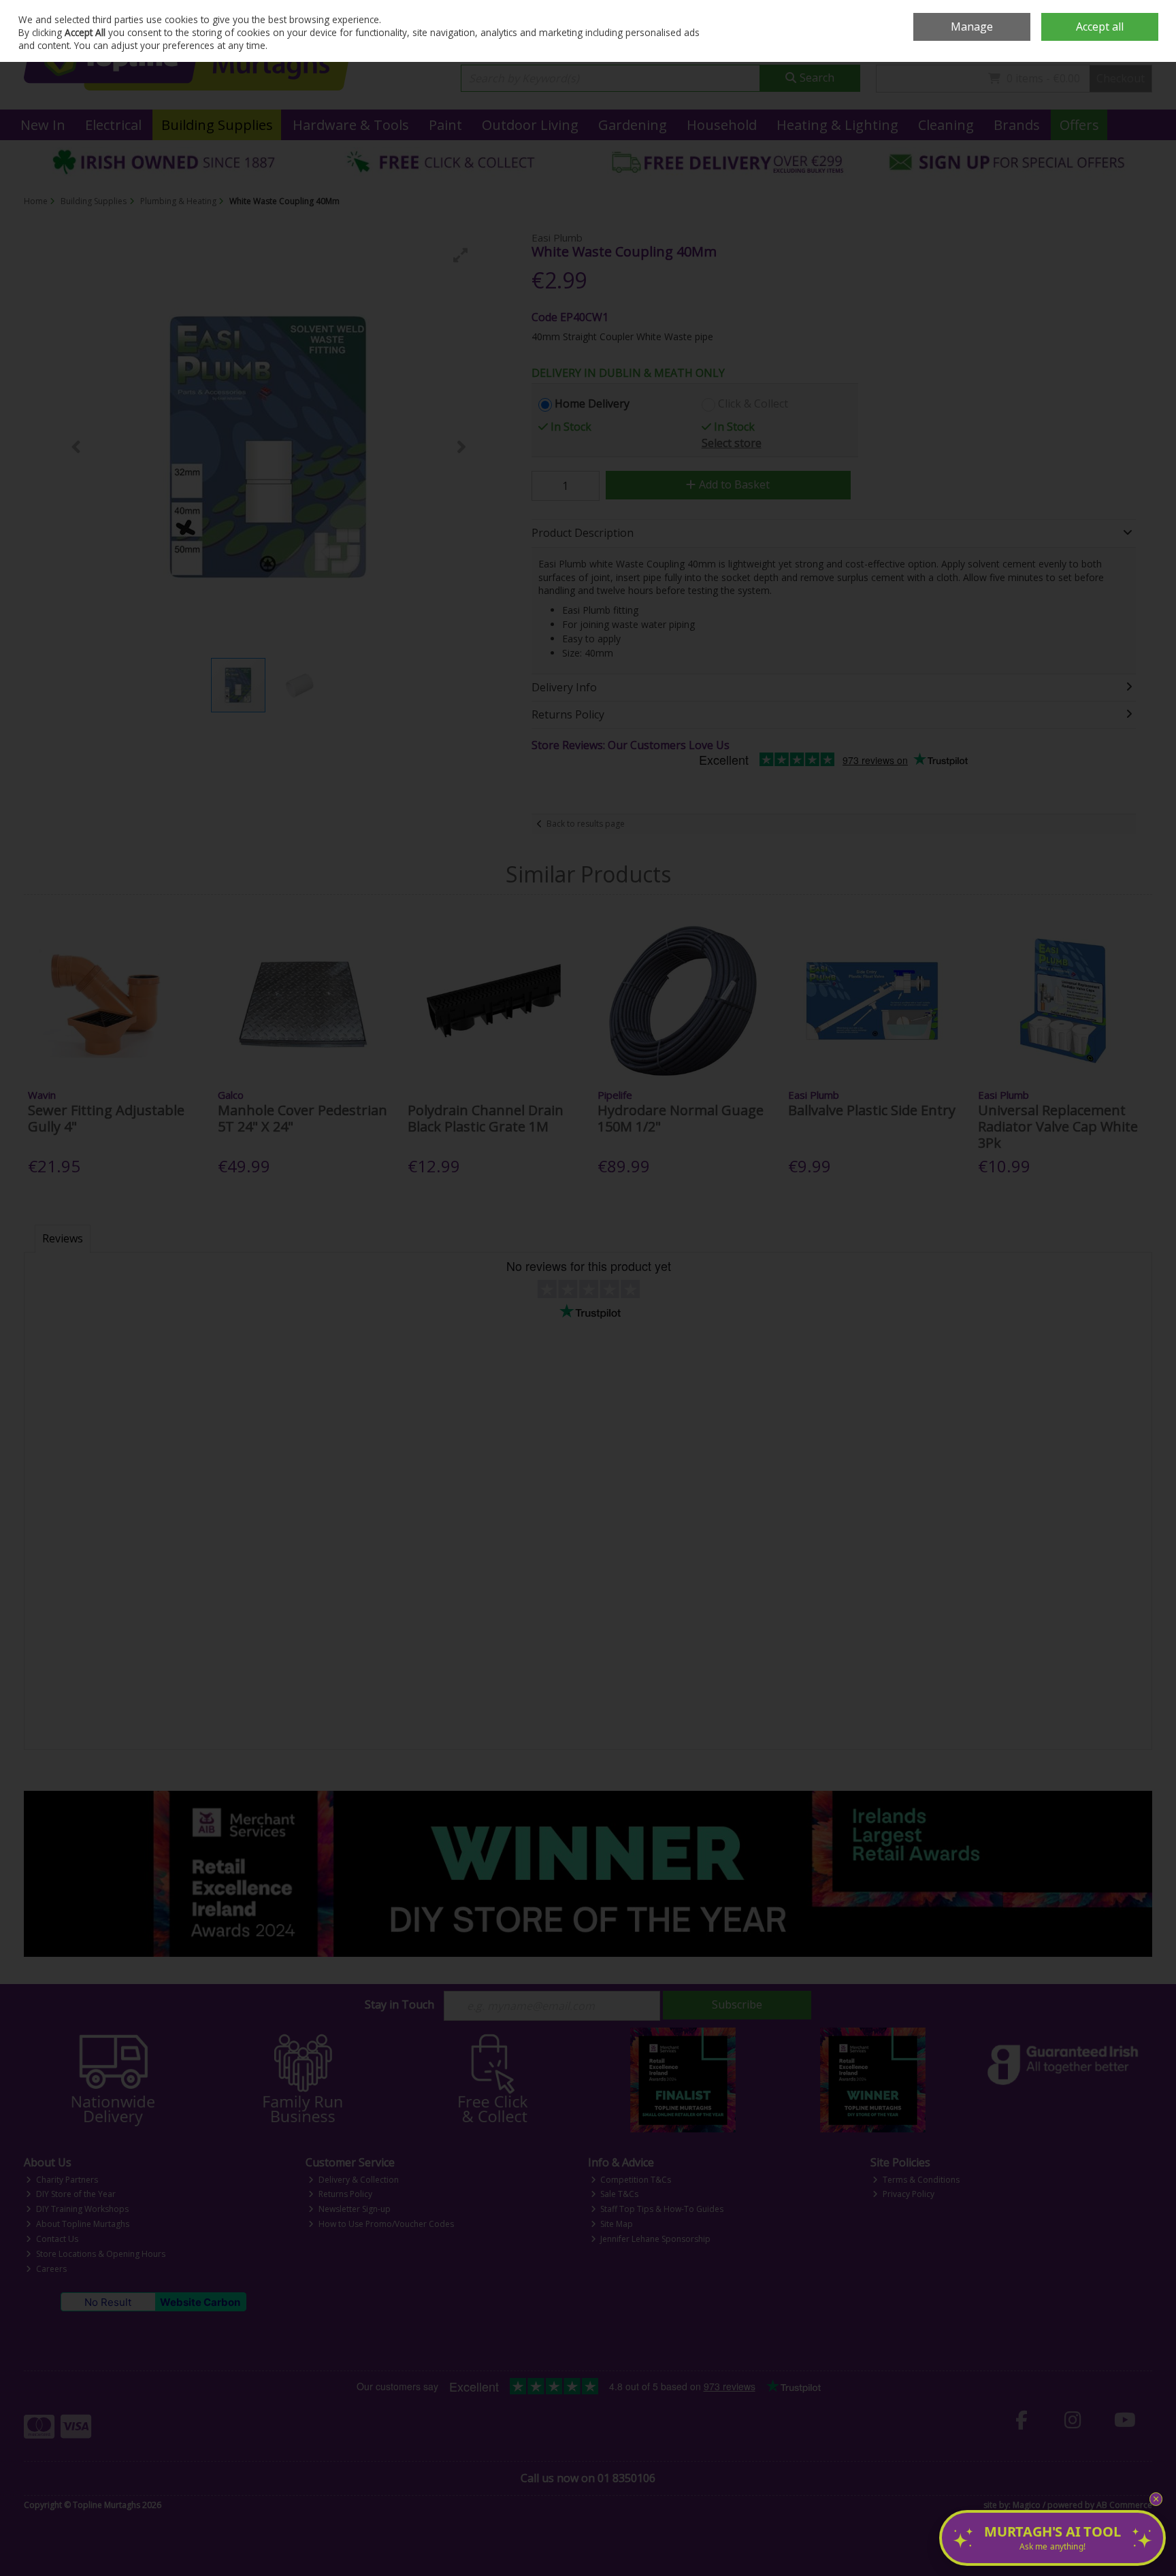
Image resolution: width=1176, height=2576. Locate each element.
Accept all (1100, 27)
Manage (972, 27)
